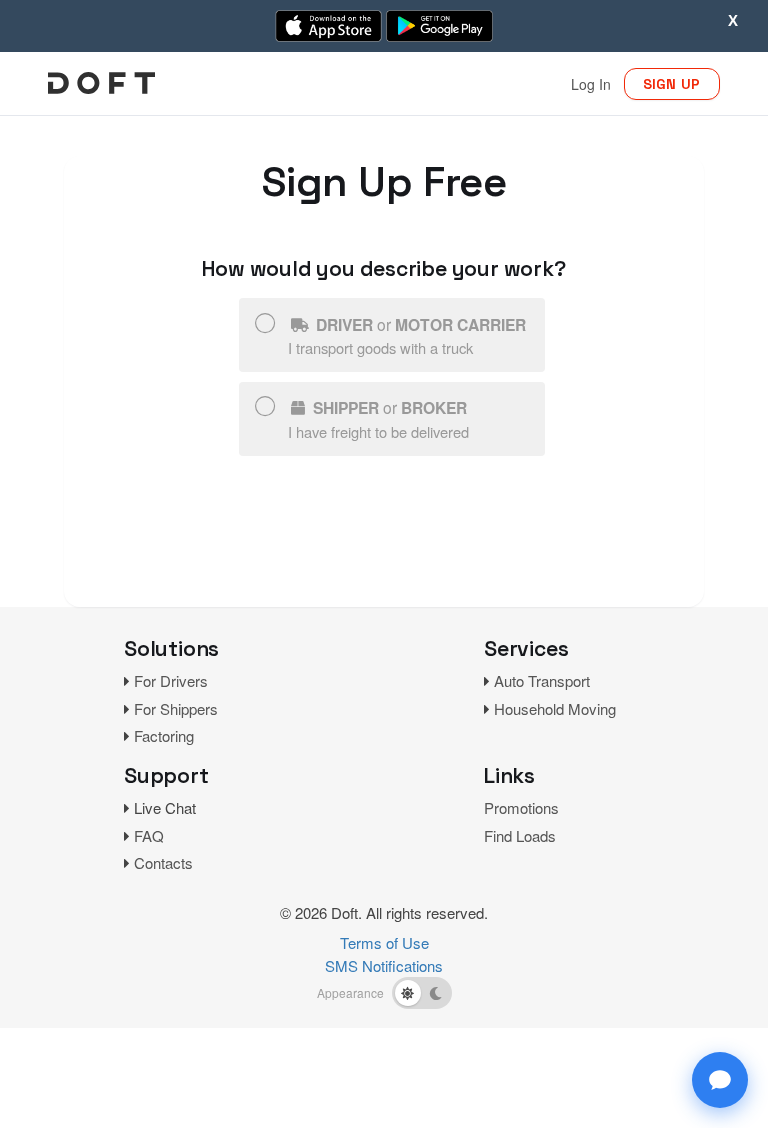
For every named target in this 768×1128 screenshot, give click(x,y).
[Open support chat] (720, 1080)
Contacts (163, 862)
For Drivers (171, 680)
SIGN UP (672, 84)
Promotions (521, 807)
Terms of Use (384, 942)
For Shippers (176, 708)
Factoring (164, 735)
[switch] (422, 993)
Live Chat (165, 807)
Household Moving (555, 708)
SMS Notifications (384, 965)
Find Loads (520, 835)
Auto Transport (542, 680)
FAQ (149, 835)
